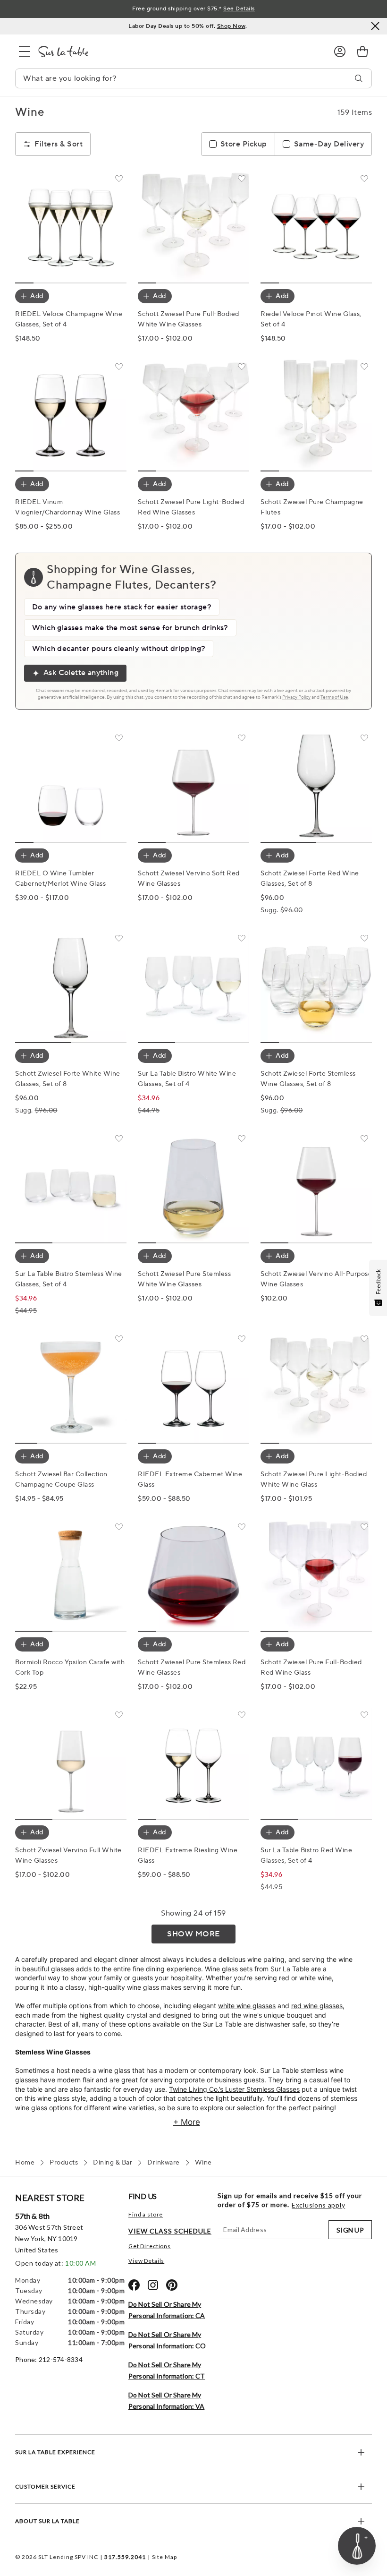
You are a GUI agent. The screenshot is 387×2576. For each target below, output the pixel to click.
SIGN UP (350, 2230)
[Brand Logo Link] (178, 51)
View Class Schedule (170, 2231)
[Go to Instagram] (153, 2285)
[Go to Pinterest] (172, 2285)
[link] (362, 51)
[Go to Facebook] (134, 2285)
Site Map (164, 2557)
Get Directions (150, 2246)
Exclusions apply (318, 2205)
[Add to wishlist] (119, 180)
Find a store (146, 2214)
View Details (146, 2261)
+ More (187, 2122)
